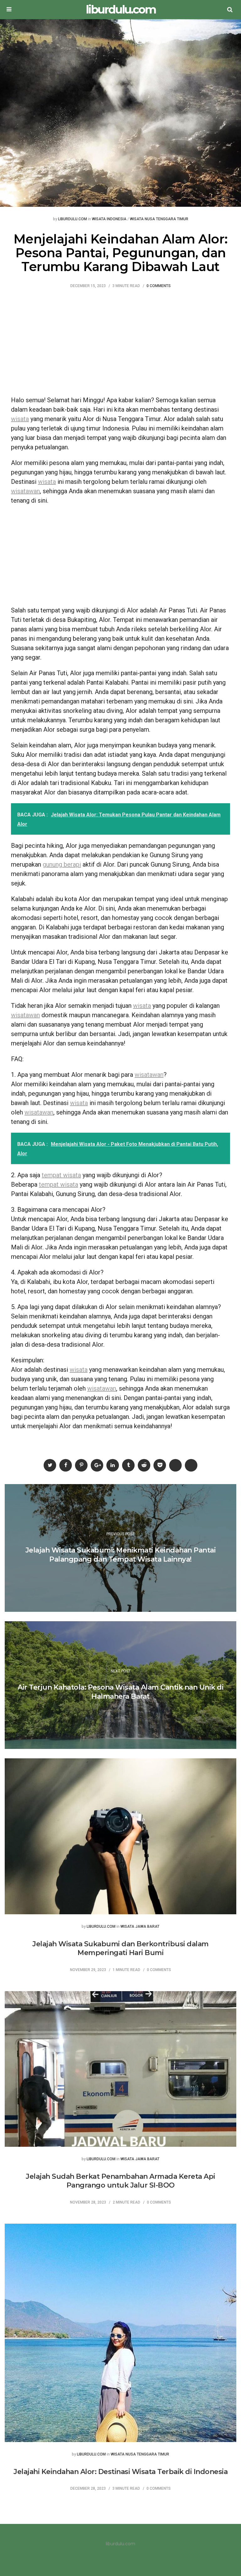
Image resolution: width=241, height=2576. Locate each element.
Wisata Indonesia (109, 219)
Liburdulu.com (72, 219)
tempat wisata (61, 1175)
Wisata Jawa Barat (140, 1927)
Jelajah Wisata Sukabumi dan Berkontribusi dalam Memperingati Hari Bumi (120, 1948)
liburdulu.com (121, 10)
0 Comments (159, 286)
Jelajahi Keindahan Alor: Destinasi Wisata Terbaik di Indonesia (120, 2472)
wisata (20, 419)
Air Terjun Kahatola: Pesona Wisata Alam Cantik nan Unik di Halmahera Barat (120, 1692)
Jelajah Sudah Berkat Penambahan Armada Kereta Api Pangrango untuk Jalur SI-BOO (120, 2181)
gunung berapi (62, 864)
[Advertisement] (120, 345)
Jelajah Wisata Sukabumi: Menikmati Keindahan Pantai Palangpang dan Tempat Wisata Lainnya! (121, 1555)
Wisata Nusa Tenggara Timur (159, 219)
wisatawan (25, 491)
